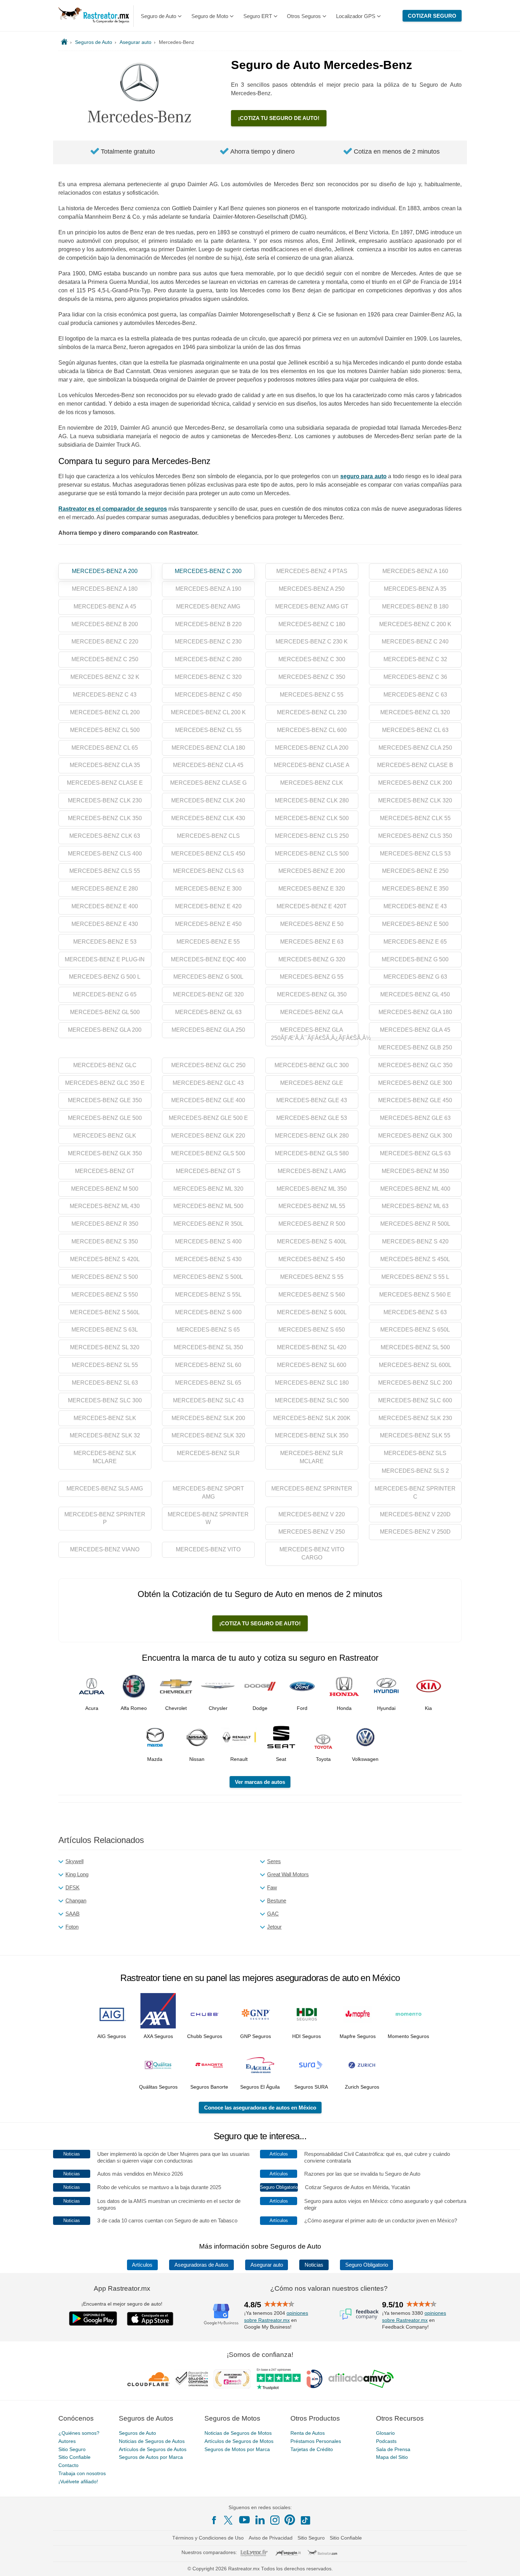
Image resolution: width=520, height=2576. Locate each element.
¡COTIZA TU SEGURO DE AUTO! (279, 118)
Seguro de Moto (210, 16)
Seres (274, 1861)
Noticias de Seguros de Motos (238, 2433)
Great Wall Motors (288, 1874)
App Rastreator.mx (122, 2288)
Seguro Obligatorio (367, 2265)
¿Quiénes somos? (79, 2433)
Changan (76, 1900)
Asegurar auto (267, 2265)
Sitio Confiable (74, 2457)
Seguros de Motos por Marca (237, 2449)
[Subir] (507, 2563)
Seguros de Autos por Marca (151, 2457)
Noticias (314, 2265)
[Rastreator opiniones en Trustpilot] (279, 2379)
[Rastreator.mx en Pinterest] (290, 2520)
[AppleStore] (150, 2319)
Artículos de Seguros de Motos (239, 2441)
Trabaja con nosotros (82, 2473)
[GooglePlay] (93, 2319)
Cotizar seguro (432, 16)
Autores (67, 2441)
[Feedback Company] (359, 2314)
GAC (273, 1914)
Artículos (142, 2265)
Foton (72, 1927)
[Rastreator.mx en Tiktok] (305, 2520)
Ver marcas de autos (260, 1782)
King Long (77, 1874)
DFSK (73, 1887)
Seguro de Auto (158, 16)
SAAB (73, 1914)
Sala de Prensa (393, 2449)
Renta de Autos (308, 2433)
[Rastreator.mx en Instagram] (275, 2520)
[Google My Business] (221, 2314)
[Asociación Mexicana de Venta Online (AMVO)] (361, 2379)
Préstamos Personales (316, 2441)
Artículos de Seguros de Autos (153, 2449)
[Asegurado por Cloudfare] (149, 2379)
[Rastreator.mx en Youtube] (244, 2520)
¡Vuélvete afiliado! (78, 2481)
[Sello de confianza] (192, 2379)
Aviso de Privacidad (271, 2538)
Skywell (74, 1861)
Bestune (277, 1900)
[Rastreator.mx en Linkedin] (260, 2520)
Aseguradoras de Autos (201, 2265)
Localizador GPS (356, 16)
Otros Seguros (304, 16)
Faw (272, 1887)
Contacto (68, 2465)
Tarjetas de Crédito (312, 2449)
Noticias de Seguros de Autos (152, 2441)
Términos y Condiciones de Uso (208, 2538)
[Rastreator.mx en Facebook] (214, 2520)
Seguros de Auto (137, 2433)
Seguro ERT (258, 16)
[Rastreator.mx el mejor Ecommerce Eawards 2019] (232, 2379)
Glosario (385, 2433)
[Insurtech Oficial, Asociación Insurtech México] (314, 2379)
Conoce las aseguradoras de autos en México (260, 2108)
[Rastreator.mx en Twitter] (229, 2520)
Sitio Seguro (72, 2449)
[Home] (64, 42)
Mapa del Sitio (392, 2457)
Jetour (274, 1927)
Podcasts (386, 2441)
